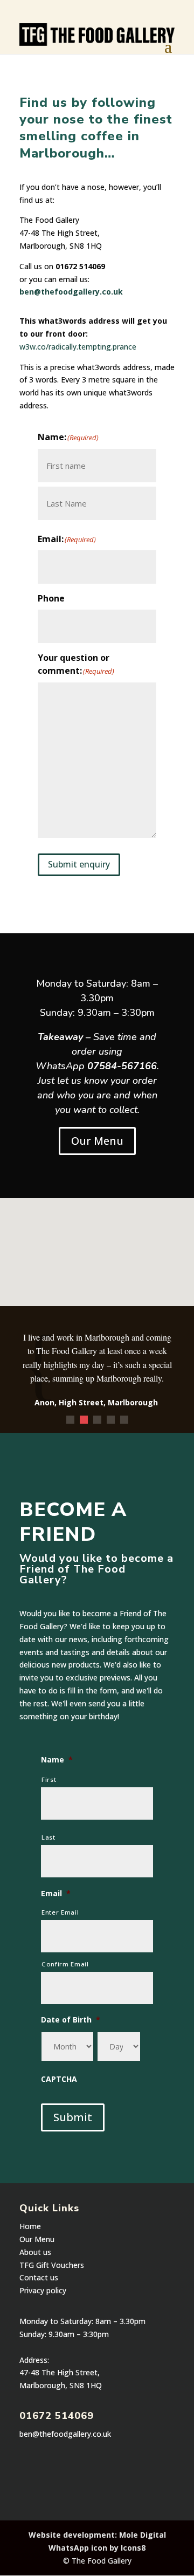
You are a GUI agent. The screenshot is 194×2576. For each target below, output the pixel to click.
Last (48, 1837)
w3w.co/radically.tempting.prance (78, 347)
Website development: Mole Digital (97, 2535)
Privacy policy (43, 2290)
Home (30, 2226)
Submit (73, 2117)
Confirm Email (65, 1964)
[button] (109, 1264)
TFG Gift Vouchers (52, 2265)
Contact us (39, 2277)
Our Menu (97, 1141)
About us (35, 2252)
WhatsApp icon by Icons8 (97, 2548)
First (49, 1779)
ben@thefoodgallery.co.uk (71, 292)
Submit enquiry (79, 864)
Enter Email (60, 1912)
